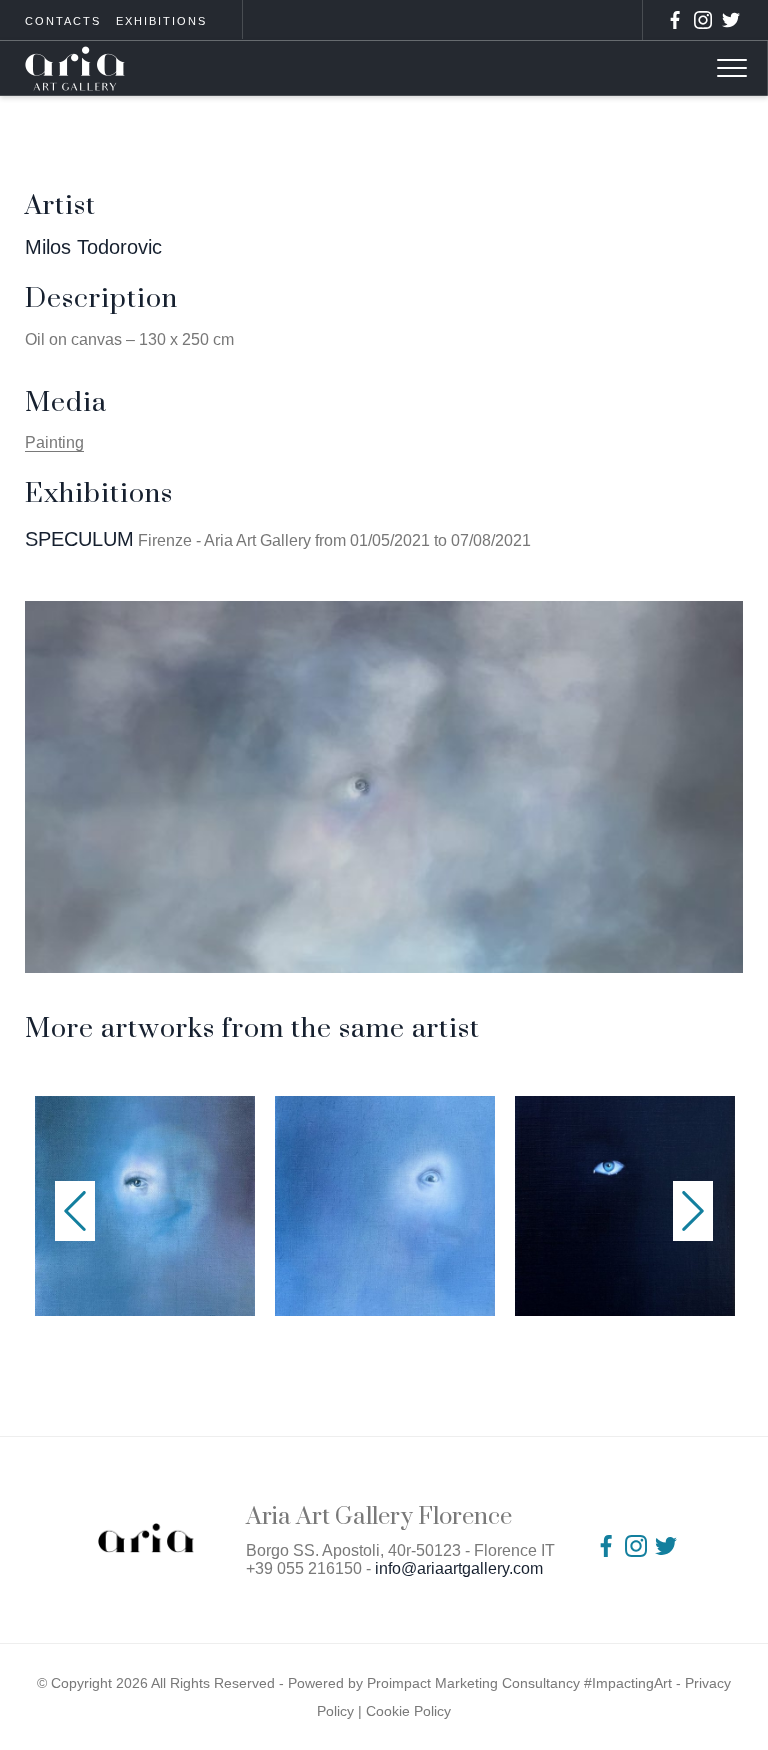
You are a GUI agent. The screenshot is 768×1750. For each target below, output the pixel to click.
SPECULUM (79, 539)
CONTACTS (63, 21)
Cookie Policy (408, 1711)
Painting (54, 442)
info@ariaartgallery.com (459, 1568)
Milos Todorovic (93, 247)
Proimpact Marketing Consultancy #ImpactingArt (519, 1683)
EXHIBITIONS (161, 21)
